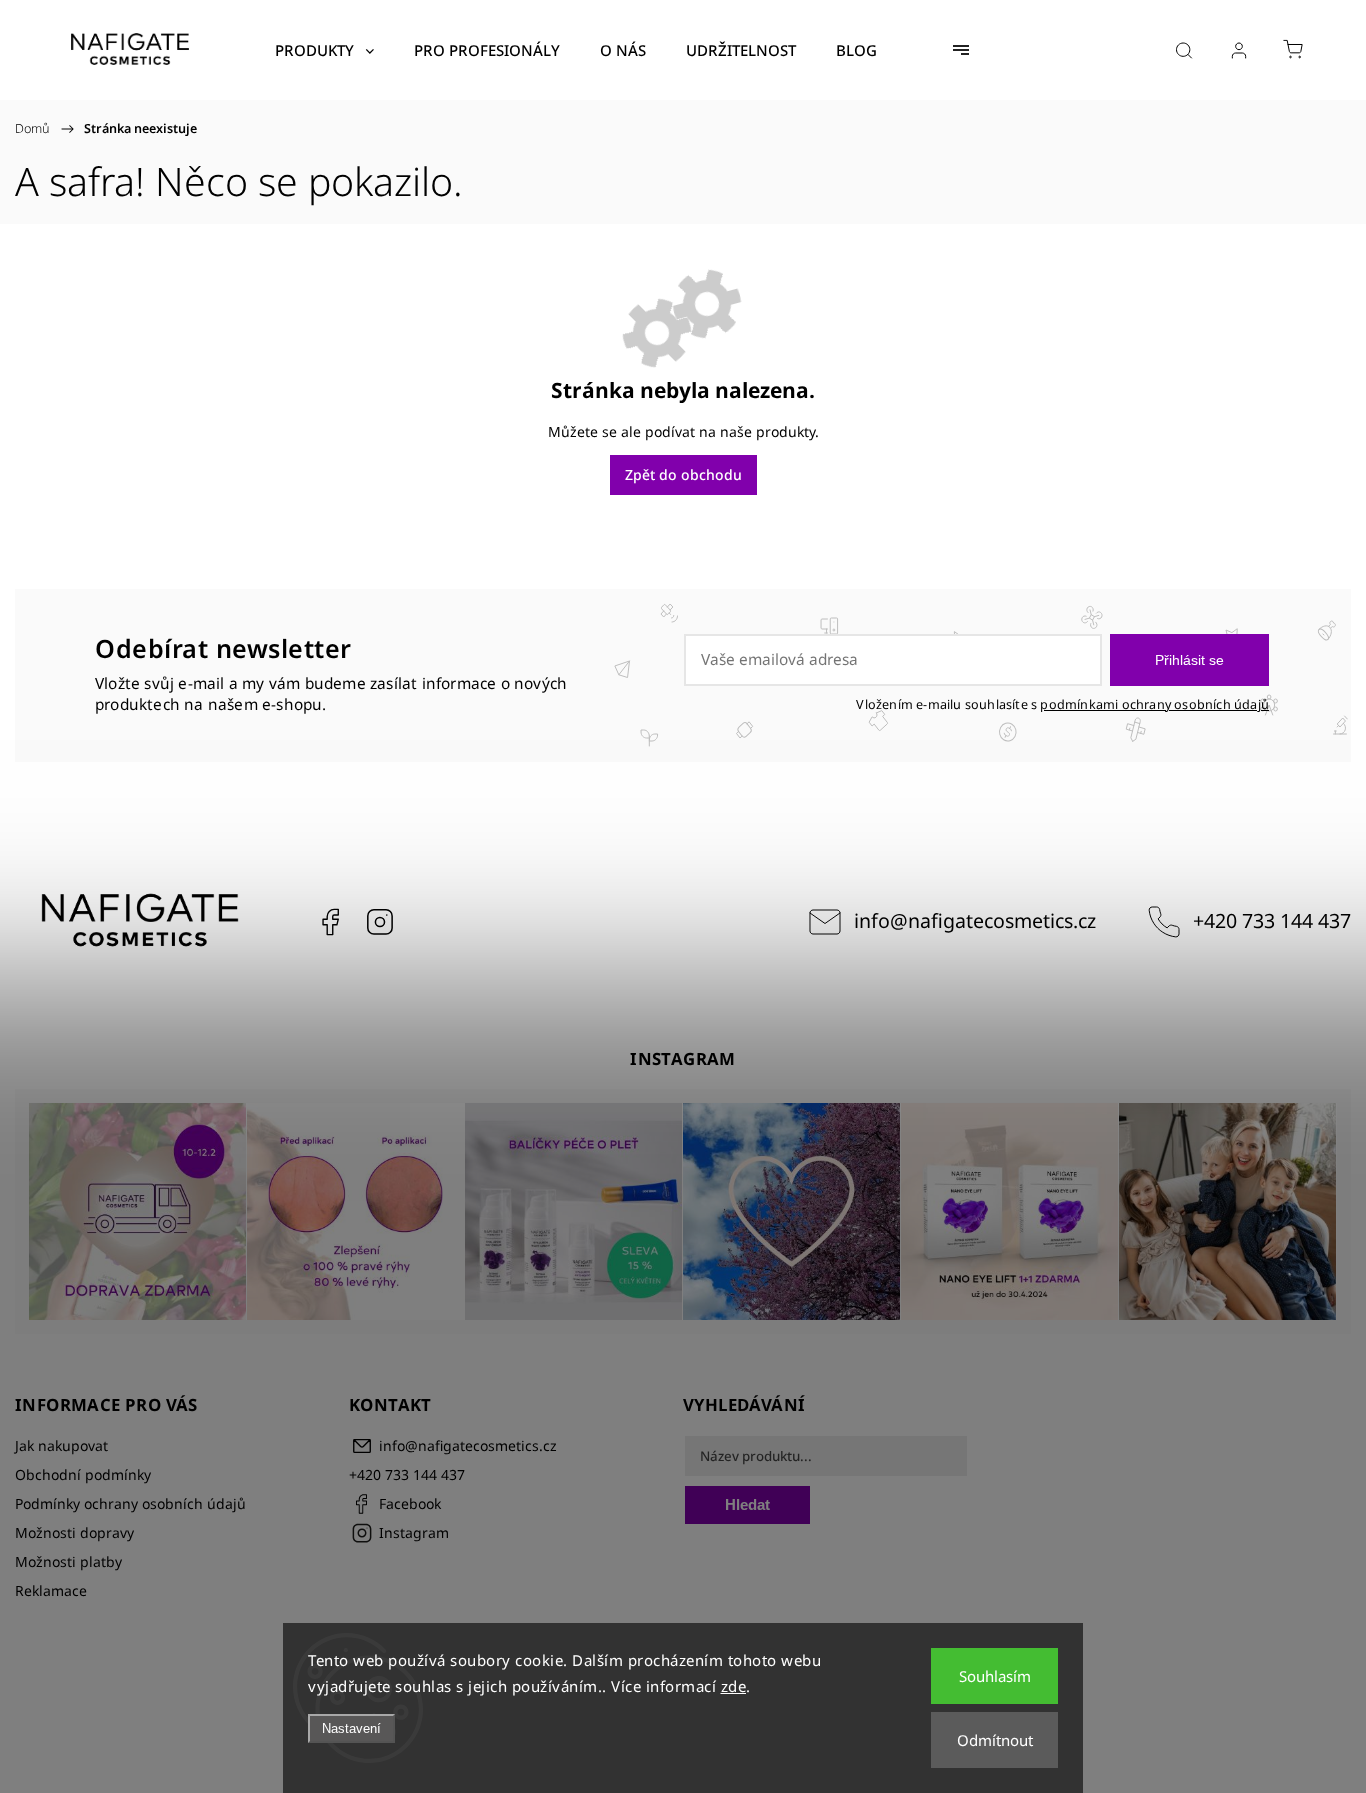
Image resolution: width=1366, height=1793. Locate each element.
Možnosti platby (68, 1561)
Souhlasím (995, 1676)
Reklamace (51, 1590)
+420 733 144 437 (1272, 920)
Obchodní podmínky (83, 1474)
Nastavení (351, 1728)
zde (734, 1686)
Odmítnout (995, 1740)
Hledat (747, 1504)
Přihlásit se (1189, 660)
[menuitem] (324, 50)
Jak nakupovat (61, 1445)
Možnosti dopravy (74, 1532)
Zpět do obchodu (683, 474)
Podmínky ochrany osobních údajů (130, 1503)
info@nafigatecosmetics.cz (975, 920)
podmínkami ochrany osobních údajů (1154, 704)
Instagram (380, 922)
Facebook (330, 922)
